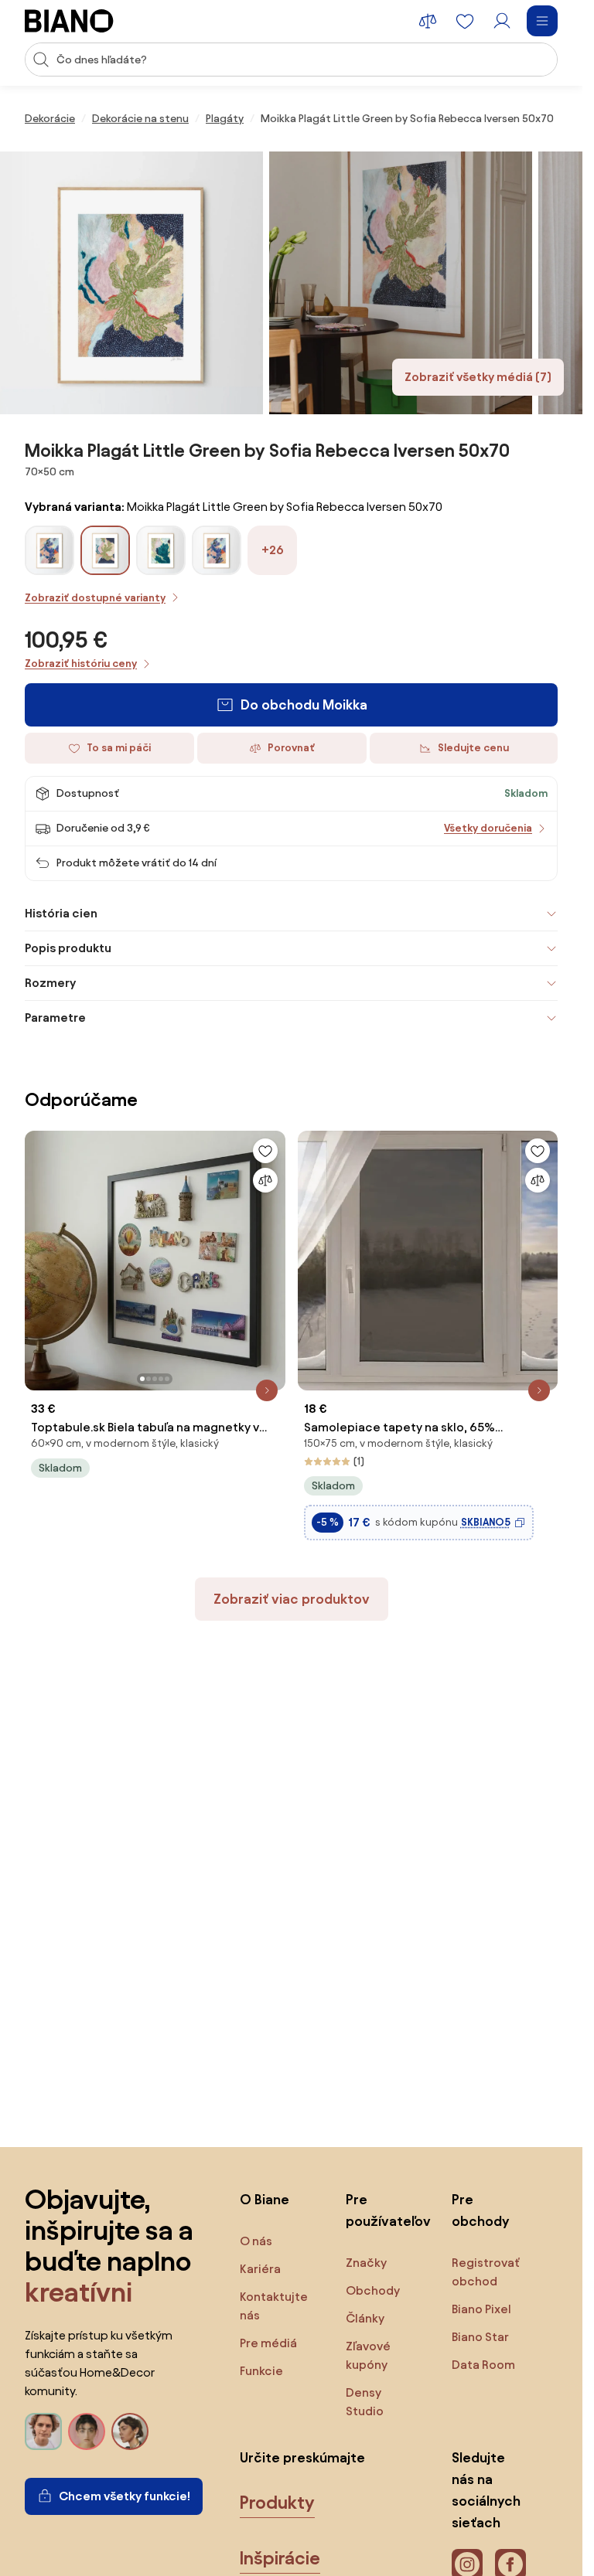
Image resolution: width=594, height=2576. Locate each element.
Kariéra (260, 2269)
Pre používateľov (383, 2210)
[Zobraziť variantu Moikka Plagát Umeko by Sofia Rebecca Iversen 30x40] (49, 550)
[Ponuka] (542, 21)
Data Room (483, 2365)
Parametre (55, 1017)
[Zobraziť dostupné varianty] (105, 550)
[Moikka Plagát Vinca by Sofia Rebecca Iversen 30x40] (161, 569)
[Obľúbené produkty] (465, 21)
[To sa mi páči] (265, 1151)
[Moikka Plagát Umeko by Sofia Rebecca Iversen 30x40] (49, 569)
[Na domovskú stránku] (69, 21)
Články (365, 2318)
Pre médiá (268, 2343)
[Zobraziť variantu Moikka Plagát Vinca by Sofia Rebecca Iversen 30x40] (161, 550)
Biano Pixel (481, 2309)
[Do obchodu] (131, 283)
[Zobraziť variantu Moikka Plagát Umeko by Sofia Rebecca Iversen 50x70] (217, 550)
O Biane (265, 2199)
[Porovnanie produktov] (428, 21)
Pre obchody (480, 2210)
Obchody (373, 2290)
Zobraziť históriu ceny (81, 664)
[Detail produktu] (267, 1390)
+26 (273, 550)
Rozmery (50, 983)
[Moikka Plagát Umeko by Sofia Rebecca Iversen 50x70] (217, 569)
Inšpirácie (280, 2558)
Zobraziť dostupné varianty (95, 598)
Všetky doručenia (488, 828)
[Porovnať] (265, 1180)
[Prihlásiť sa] (502, 21)
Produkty (277, 2503)
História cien (61, 913)
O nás (256, 2241)
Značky (366, 2263)
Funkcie (261, 2371)
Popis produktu (68, 948)
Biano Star (480, 2337)
